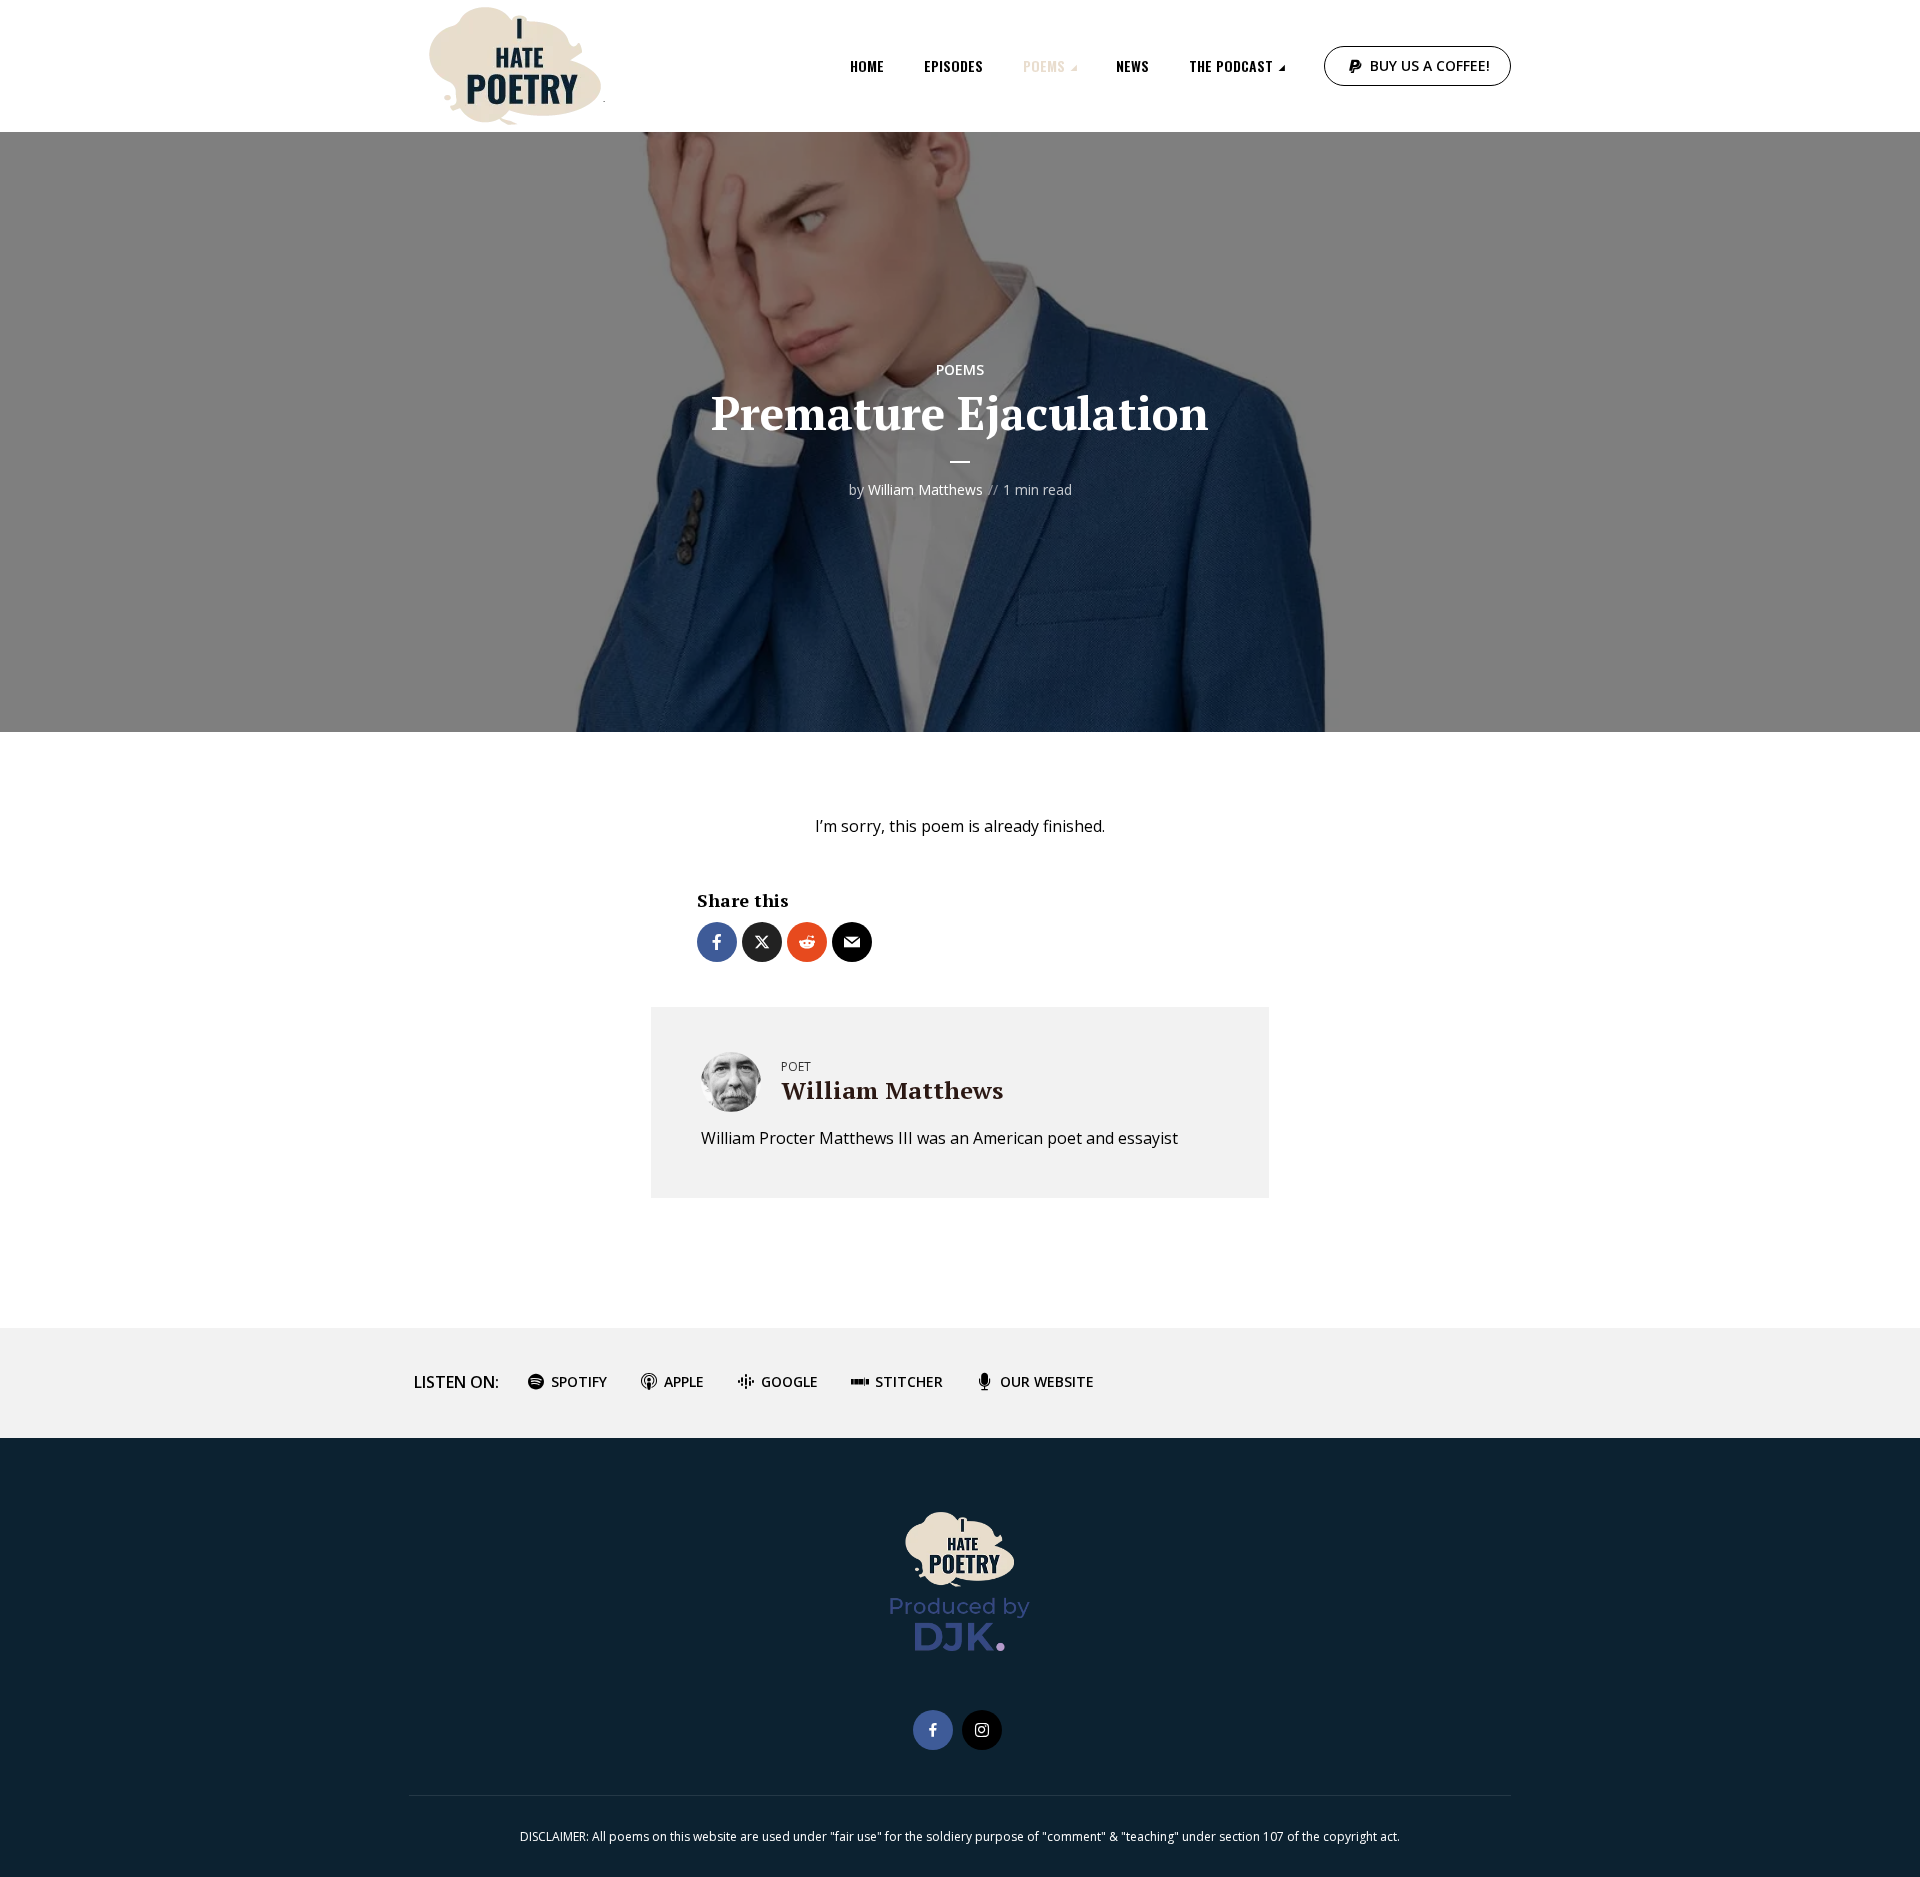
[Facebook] (933, 1730)
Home (867, 65)
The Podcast (1231, 65)
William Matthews (925, 489)
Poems (1044, 65)
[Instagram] (982, 1730)
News (1132, 65)
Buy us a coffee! (1430, 65)
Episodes (953, 65)
